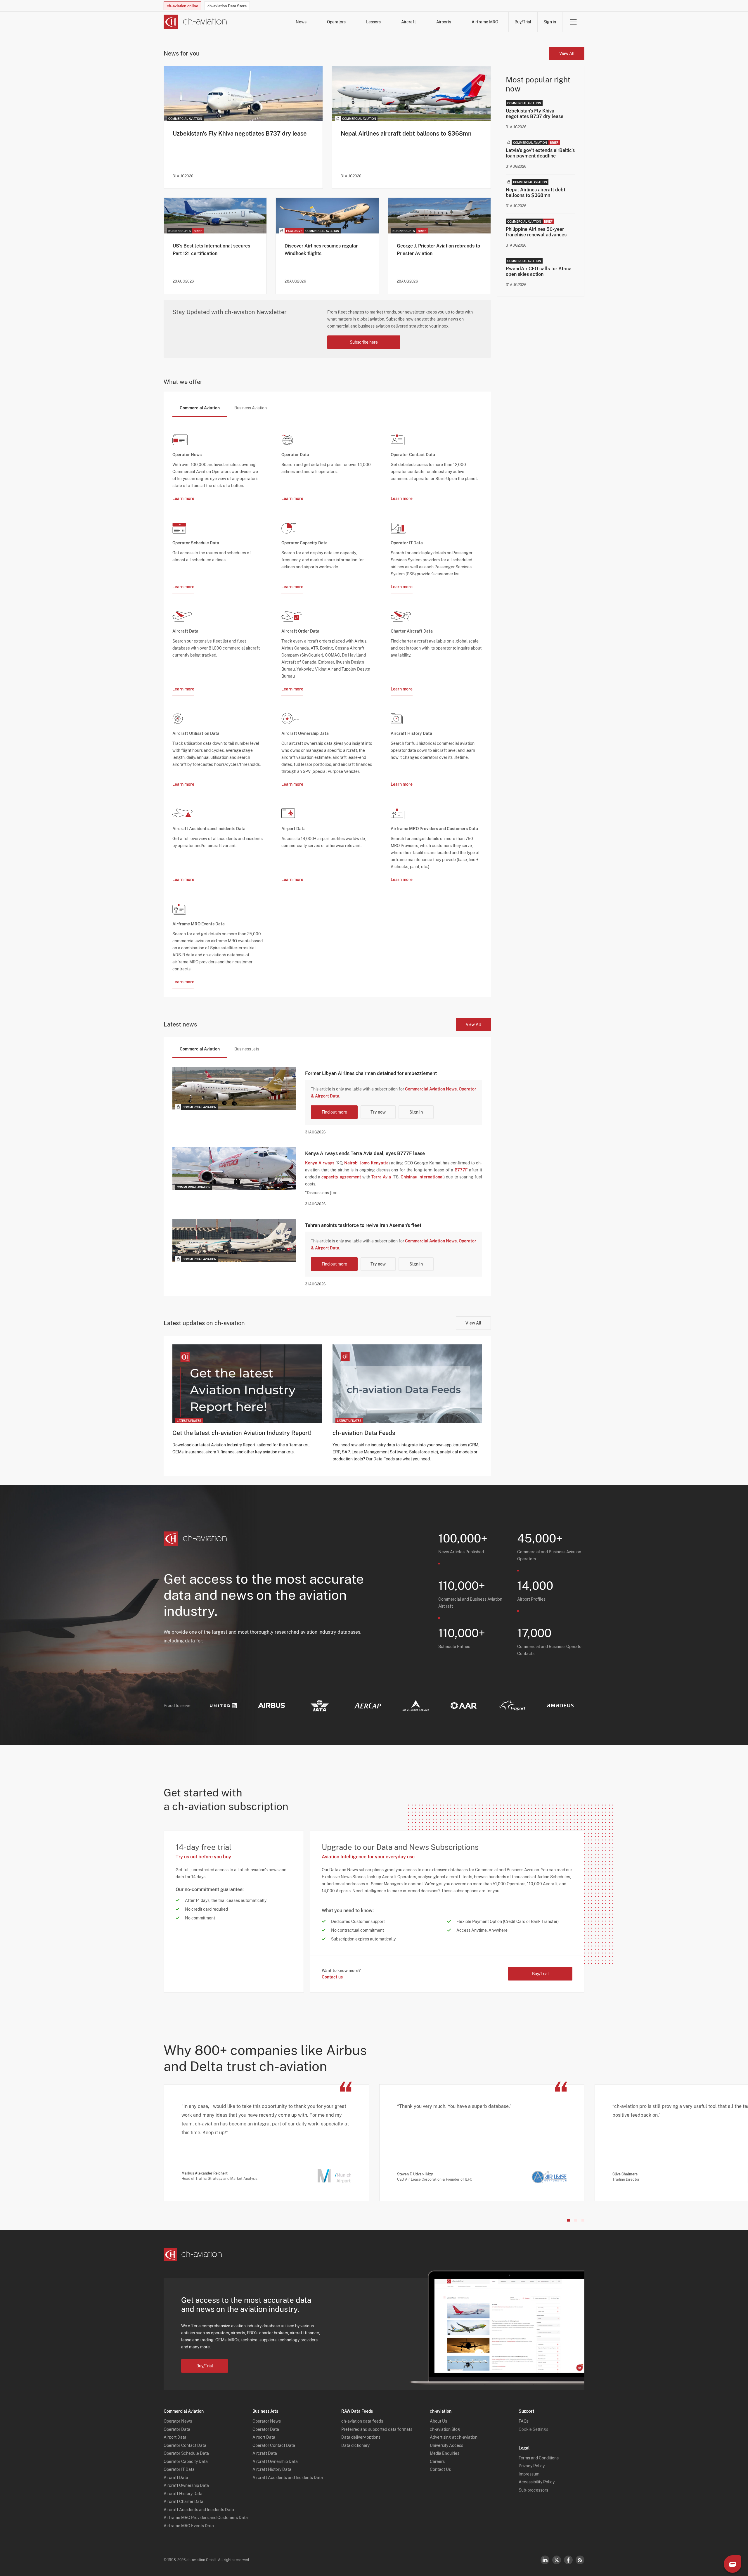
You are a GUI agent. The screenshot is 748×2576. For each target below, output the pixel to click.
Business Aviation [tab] (251, 408)
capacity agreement (341, 1177)
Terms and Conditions (539, 2458)
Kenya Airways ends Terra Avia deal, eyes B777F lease (365, 1153)
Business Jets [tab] (247, 1049)
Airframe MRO (485, 22)
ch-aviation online (182, 6)
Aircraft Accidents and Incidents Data (199, 2510)
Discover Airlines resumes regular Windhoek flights (321, 250)
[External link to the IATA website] (320, 1706)
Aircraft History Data (183, 2494)
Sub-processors (533, 2490)
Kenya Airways (320, 1163)
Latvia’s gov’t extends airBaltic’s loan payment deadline (540, 153)
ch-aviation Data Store (227, 6)
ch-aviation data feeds (362, 2421)
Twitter (557, 2560)
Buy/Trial (523, 22)
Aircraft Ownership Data (186, 2485)
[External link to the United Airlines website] (223, 1706)
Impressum (529, 2474)
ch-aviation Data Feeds (364, 1433)
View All (567, 53)
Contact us (332, 1977)
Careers (437, 2461)
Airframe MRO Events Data (189, 2526)
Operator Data (177, 2429)
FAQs (524, 2421)
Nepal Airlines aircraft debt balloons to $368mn (406, 134)
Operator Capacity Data (186, 2461)
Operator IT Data (179, 2469)
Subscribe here (364, 342)
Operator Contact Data (185, 2445)
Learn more (183, 498)
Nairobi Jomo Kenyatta (366, 1163)
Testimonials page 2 (576, 2220)
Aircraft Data (176, 2478)
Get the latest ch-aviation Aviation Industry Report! (242, 1433)
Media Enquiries (445, 2453)
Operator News (178, 2421)
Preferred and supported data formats (377, 2429)
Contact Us (440, 2469)
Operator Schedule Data (186, 2453)
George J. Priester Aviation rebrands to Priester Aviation (438, 250)
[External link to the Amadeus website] (560, 1705)
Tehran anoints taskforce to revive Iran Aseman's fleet (363, 1225)
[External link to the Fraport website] (512, 1706)
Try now (378, 1112)
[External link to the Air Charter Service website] (416, 1706)
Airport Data (175, 2437)
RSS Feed (580, 2560)
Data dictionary (355, 2445)
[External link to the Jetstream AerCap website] (368, 1706)
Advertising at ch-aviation (454, 2437)
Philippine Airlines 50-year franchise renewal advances (536, 232)
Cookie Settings (533, 2429)
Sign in (550, 22)
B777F (461, 1170)
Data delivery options (361, 2437)
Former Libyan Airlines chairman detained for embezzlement (371, 1073)
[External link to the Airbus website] (271, 1705)
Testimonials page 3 (583, 2220)
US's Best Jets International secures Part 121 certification (211, 250)
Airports (444, 22)
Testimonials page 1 (568, 2220)
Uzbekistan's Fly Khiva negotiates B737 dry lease (240, 134)
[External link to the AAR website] (464, 1706)
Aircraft (408, 22)
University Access (446, 2445)
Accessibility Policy (537, 2482)
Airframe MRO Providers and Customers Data (206, 2518)
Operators (336, 22)
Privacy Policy (532, 2466)
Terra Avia (381, 1177)
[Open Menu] (573, 22)
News (301, 22)
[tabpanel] (327, 703)
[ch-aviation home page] (195, 22)
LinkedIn (545, 2560)
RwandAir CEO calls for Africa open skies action (539, 271)
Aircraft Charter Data (183, 2501)
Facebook (568, 2560)
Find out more (334, 1112)
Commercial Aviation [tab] (200, 408)
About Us (438, 2421)
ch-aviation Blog (445, 2429)
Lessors (373, 22)
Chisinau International (422, 1177)
